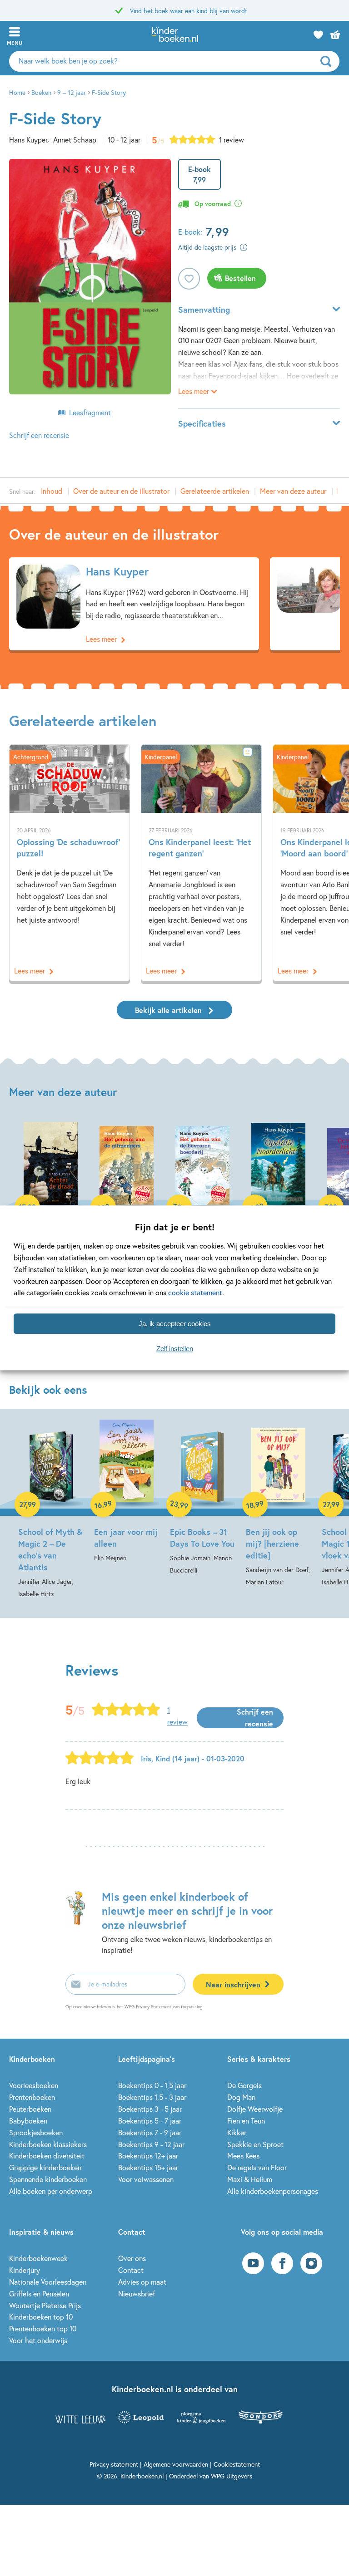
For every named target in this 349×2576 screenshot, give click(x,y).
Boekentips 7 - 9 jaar (150, 2132)
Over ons (132, 2258)
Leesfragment (90, 412)
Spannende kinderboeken (48, 2179)
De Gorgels (244, 2085)
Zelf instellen (175, 1349)
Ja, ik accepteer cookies (175, 1324)
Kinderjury (25, 2270)
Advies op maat (142, 2282)
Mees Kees (243, 2156)
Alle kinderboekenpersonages (273, 2191)
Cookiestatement (237, 2464)
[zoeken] (329, 61)
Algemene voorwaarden (176, 2464)
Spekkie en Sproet (255, 2144)
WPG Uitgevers (232, 2476)
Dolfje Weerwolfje (255, 2109)
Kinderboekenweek (38, 2258)
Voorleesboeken (34, 2085)
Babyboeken (28, 2121)
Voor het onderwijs (38, 2340)
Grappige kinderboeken (45, 2167)
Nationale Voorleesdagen (48, 2282)
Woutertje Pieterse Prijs (45, 2305)
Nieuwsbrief (137, 2293)
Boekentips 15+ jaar (148, 2167)
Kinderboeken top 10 (41, 2317)
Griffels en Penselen (39, 2293)
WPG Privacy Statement (148, 2007)
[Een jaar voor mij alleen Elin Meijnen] (127, 1492)
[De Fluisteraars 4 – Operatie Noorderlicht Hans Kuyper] (278, 1200)
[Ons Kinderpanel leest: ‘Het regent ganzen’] (201, 863)
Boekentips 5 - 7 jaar (150, 2121)
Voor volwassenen (146, 2179)
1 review (232, 140)
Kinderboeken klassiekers (48, 2144)
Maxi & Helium (250, 2179)
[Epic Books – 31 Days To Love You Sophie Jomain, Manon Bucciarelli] (202, 1498)
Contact (131, 2270)
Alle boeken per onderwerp (51, 2191)
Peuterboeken (30, 2109)
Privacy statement (114, 2464)
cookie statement (195, 1293)
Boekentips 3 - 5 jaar (150, 2109)
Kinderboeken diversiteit (47, 2156)
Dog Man (241, 2097)
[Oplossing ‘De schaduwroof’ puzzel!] (70, 863)
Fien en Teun (246, 2121)
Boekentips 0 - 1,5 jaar (152, 2085)
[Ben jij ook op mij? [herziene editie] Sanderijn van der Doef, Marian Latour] (278, 1504)
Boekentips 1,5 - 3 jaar (152, 2097)
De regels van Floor (257, 2167)
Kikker (237, 2132)
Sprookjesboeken (36, 2132)
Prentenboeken (32, 2097)
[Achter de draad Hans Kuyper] (51, 1188)
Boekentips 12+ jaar (148, 2156)
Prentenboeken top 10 (43, 2328)
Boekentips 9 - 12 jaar (151, 2144)
